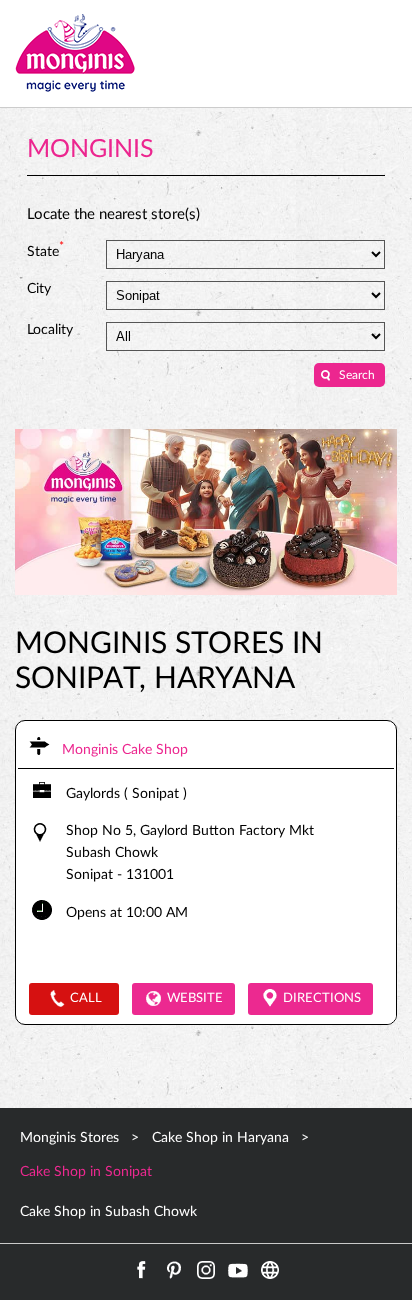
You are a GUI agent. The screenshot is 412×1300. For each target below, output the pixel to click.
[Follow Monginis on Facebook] (142, 1270)
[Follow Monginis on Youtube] (238, 1270)
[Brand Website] (270, 1270)
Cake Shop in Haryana (220, 1138)
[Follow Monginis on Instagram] (206, 1270)
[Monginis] (75, 53)
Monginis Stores (71, 1138)
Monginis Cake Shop (125, 750)
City (39, 289)
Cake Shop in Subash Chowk (108, 1212)
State (45, 250)
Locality (50, 330)
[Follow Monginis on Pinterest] (174, 1270)
